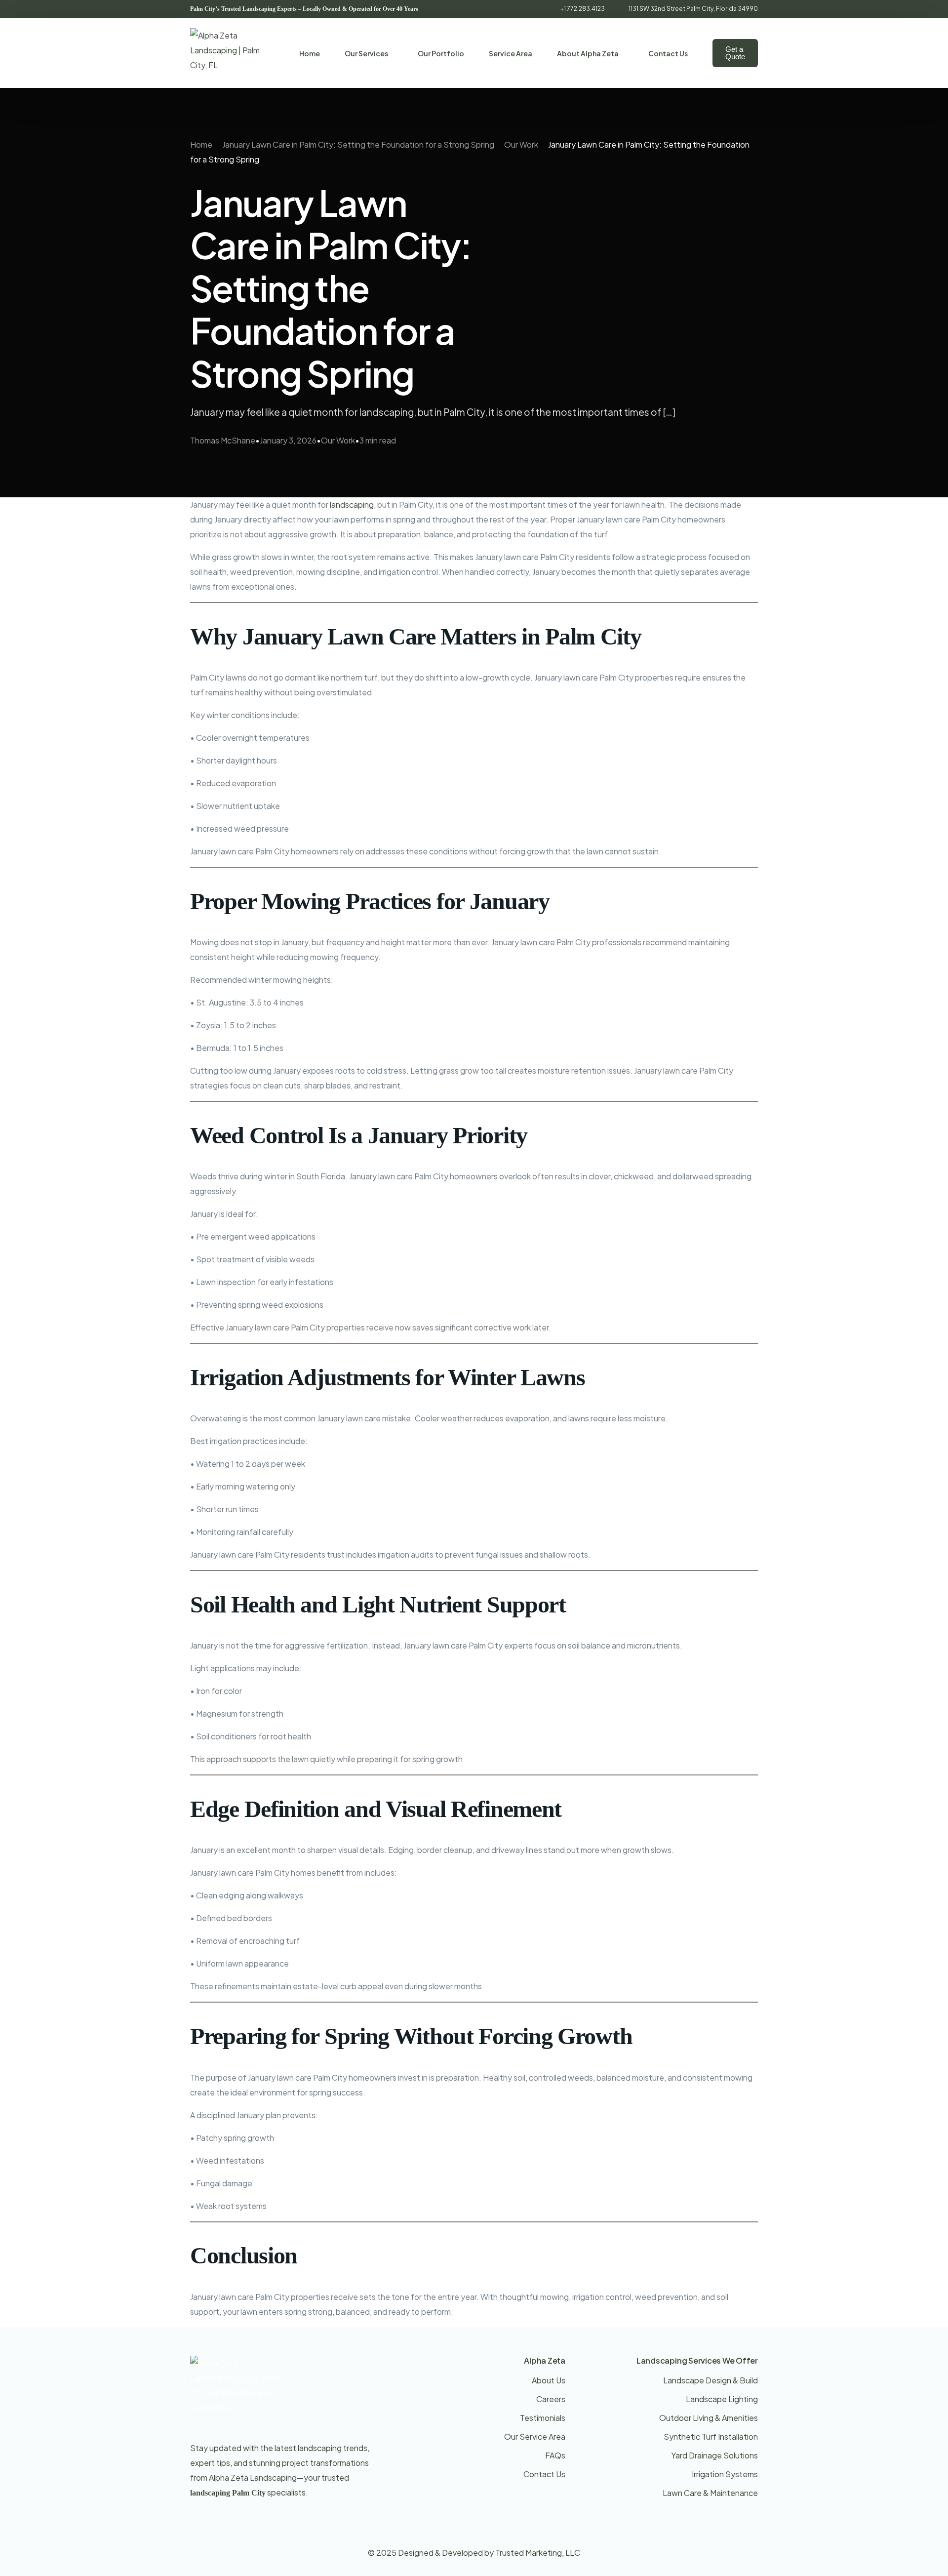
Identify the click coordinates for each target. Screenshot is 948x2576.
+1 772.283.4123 (583, 9)
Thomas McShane (223, 440)
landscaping (352, 504)
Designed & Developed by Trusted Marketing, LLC (489, 2553)
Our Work (338, 440)
